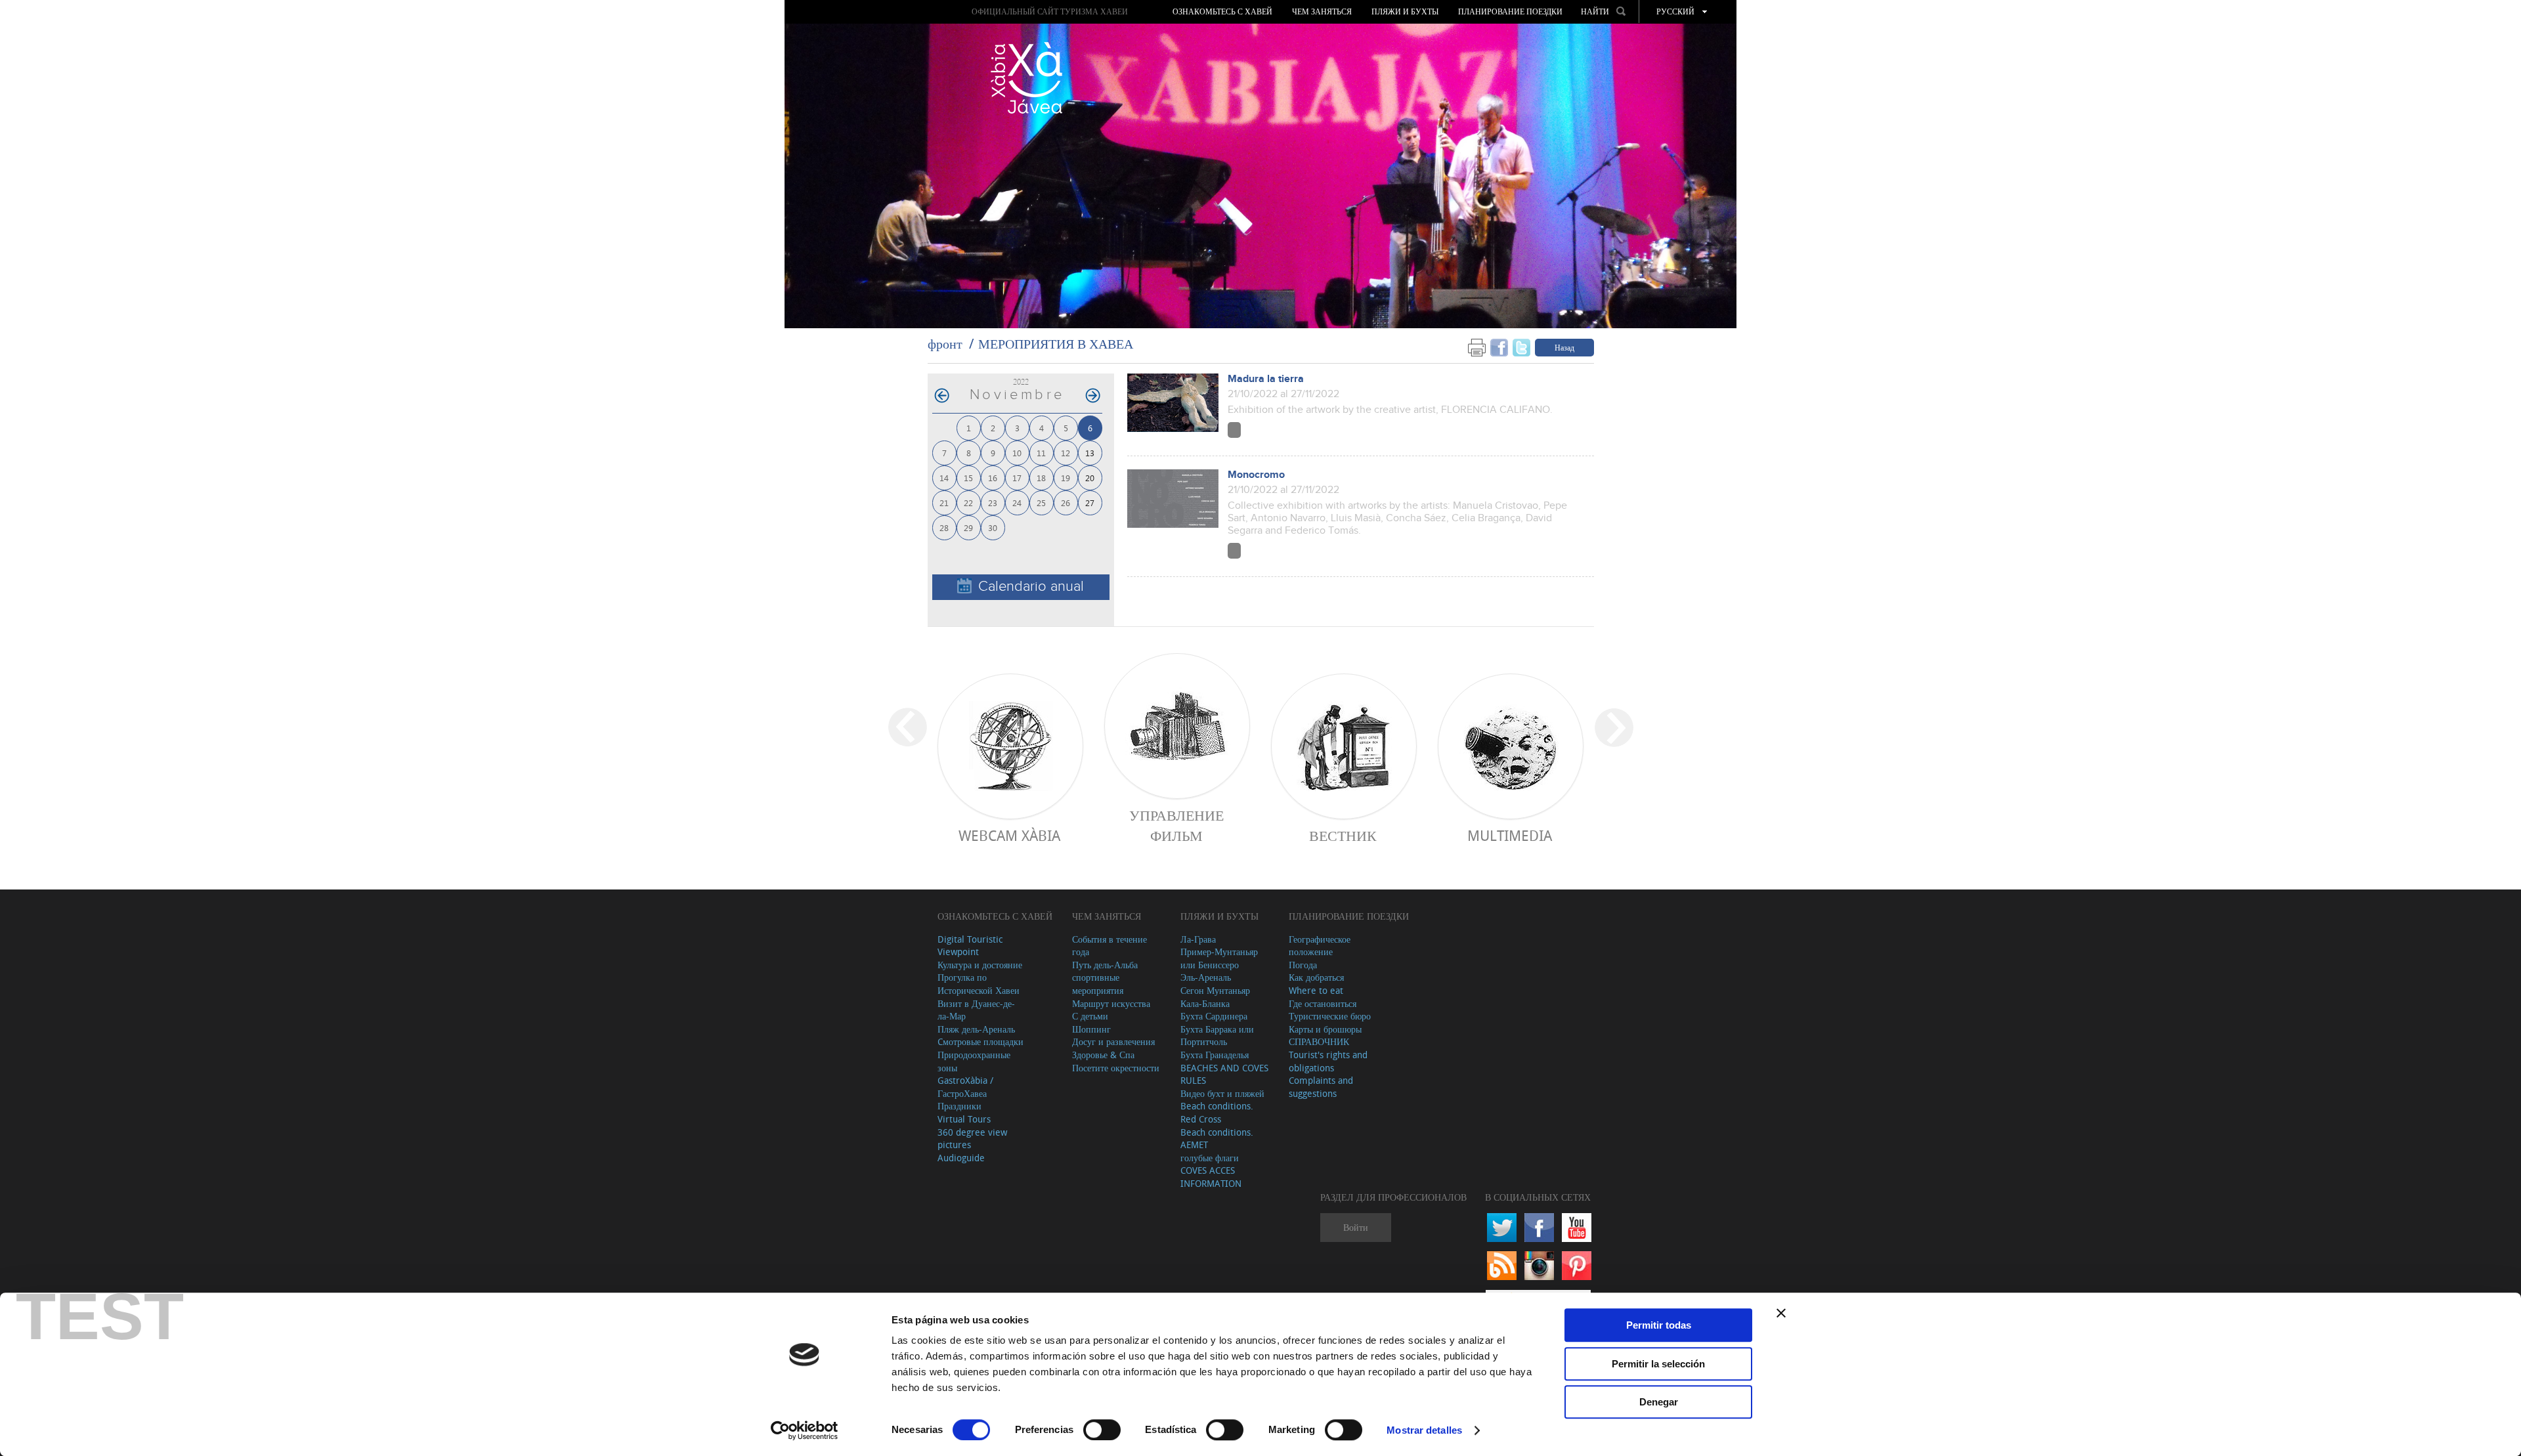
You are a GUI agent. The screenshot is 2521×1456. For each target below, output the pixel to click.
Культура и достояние (980, 965)
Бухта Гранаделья (1215, 1055)
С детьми (1090, 1016)
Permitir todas (1659, 1325)
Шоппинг (1091, 1029)
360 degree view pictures (972, 1139)
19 (1066, 478)
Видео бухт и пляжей (1222, 1093)
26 (1066, 503)
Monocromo (1256, 475)
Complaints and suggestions (1321, 1087)
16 (993, 478)
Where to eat (1316, 990)
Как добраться (1316, 977)
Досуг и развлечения (1113, 1041)
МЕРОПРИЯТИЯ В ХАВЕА (1056, 344)
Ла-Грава (1198, 939)
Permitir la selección (1658, 1364)
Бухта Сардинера (1214, 1016)
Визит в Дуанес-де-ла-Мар (976, 1010)
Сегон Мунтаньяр (1215, 990)
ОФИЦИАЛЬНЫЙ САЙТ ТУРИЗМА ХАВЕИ (1050, 11)
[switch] (1102, 1430)
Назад (1564, 347)
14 (944, 478)
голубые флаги (1210, 1158)
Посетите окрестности (1116, 1068)
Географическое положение (1320, 946)
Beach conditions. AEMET (1217, 1139)
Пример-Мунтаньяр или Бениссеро (1219, 958)
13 (1090, 453)
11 (1041, 453)
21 (944, 503)
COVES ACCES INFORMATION (1211, 1177)
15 (968, 478)
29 (968, 527)
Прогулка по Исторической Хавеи (979, 984)
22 (968, 503)
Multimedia (1510, 835)
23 (993, 503)
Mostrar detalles (1424, 1430)
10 (1017, 453)
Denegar (1659, 1402)
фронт (945, 344)
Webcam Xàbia (1009, 835)
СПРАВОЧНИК (1319, 1041)
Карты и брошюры (1325, 1029)
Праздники (959, 1106)
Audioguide (961, 1158)
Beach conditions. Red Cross (1217, 1112)
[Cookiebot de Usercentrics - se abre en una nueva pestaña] (805, 1430)
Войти (1356, 1227)
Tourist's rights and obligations (1328, 1061)
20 (1090, 478)
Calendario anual (1031, 587)
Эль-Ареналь (1206, 977)
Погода (1303, 965)
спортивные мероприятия (1098, 984)
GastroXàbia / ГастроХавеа (965, 1087)
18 (1041, 478)
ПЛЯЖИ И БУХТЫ (1405, 12)
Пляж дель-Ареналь (976, 1029)
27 (1090, 503)
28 (944, 527)
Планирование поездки (1510, 12)
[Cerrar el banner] (1781, 1313)
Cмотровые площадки (980, 1041)
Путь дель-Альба (1105, 965)
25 (1041, 503)
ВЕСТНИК (1343, 835)
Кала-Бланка (1205, 1003)
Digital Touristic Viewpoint (970, 946)
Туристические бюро (1330, 1016)
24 (1017, 503)
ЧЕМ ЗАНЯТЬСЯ (1322, 12)
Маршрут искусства (1111, 1003)
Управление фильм (1176, 825)
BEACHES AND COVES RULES (1224, 1074)
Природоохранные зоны (974, 1061)
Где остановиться (1323, 1003)
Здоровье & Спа (1103, 1055)
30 (993, 527)
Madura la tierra (1266, 379)
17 (1017, 478)
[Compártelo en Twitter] (1521, 347)
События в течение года (1110, 946)
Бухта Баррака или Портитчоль (1217, 1036)
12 (1066, 453)
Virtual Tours (964, 1119)
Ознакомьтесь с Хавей (1222, 12)
